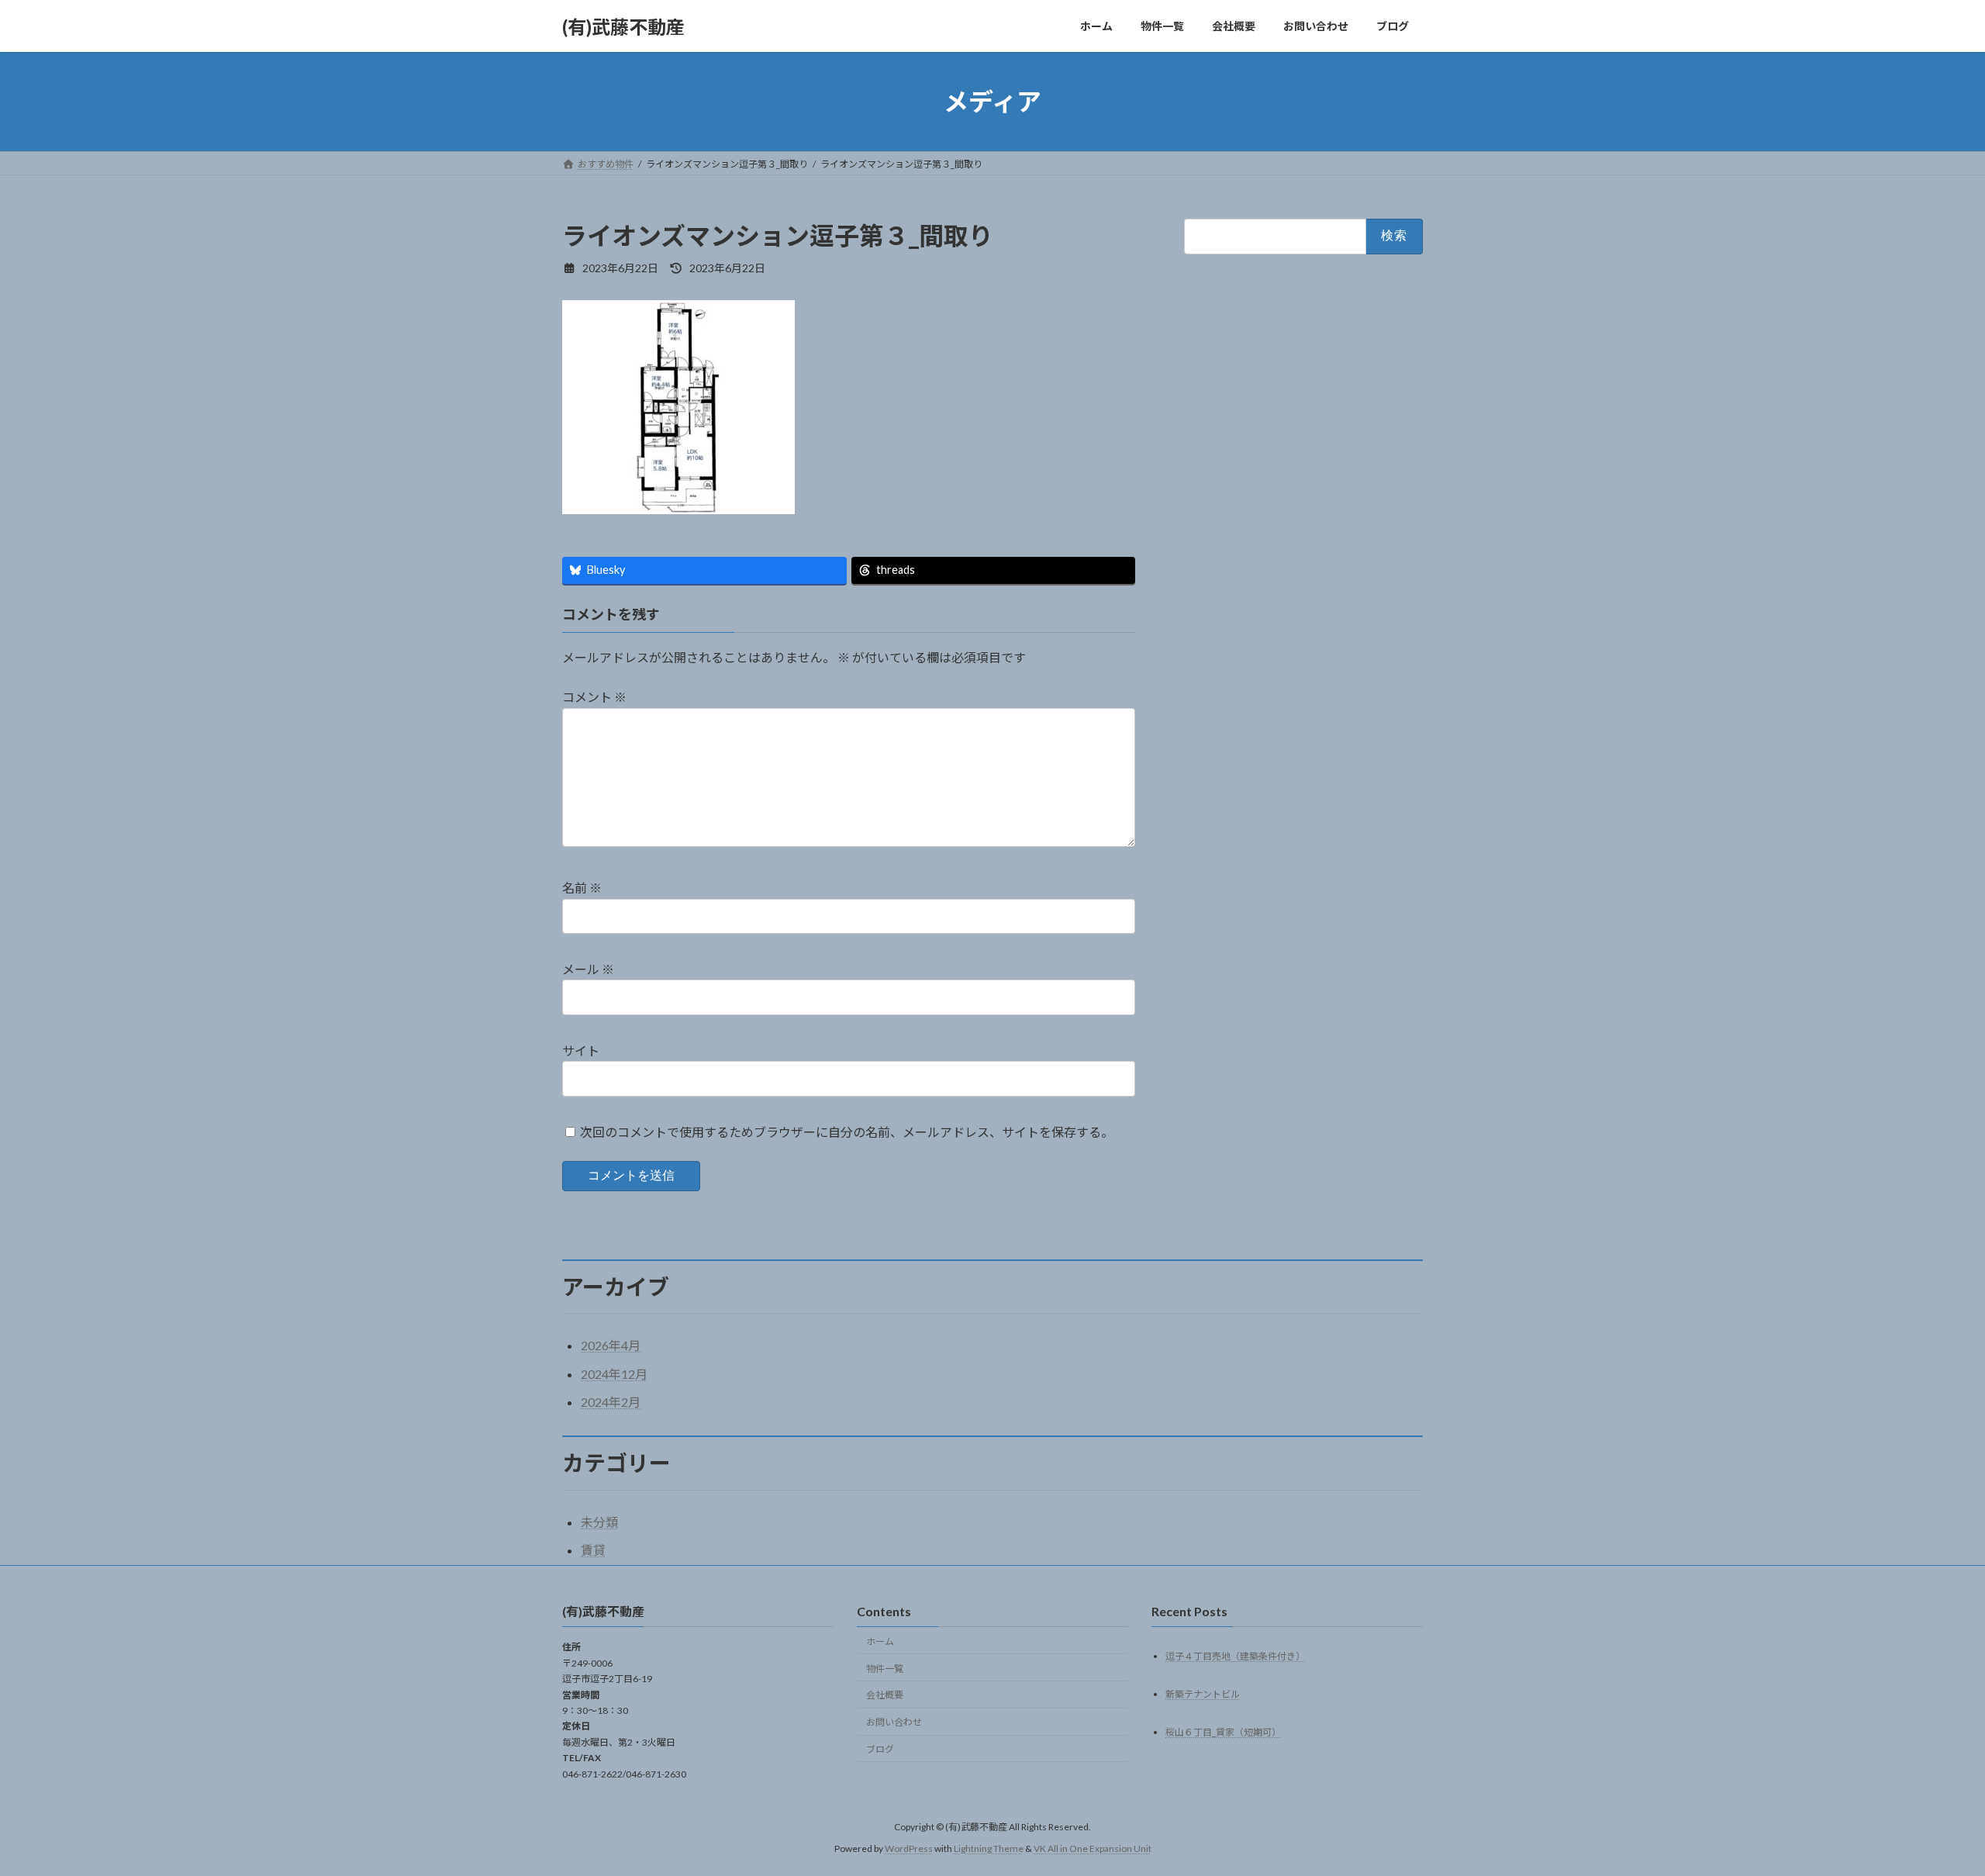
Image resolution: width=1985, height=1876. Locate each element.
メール (588, 969)
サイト (581, 1050)
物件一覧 (885, 1669)
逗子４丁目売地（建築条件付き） (1235, 1656)
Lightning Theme (989, 1849)
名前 (582, 888)
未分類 (599, 1522)
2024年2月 (611, 1402)
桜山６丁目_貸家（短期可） (1223, 1732)
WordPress (909, 1849)
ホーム (880, 1641)
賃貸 (593, 1550)
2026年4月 (611, 1345)
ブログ (880, 1749)
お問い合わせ (894, 1723)
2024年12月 (614, 1374)
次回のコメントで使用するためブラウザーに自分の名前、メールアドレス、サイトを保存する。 (847, 1131)
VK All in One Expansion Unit (1093, 1849)
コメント (594, 697)
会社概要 (885, 1696)
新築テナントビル (1203, 1694)
